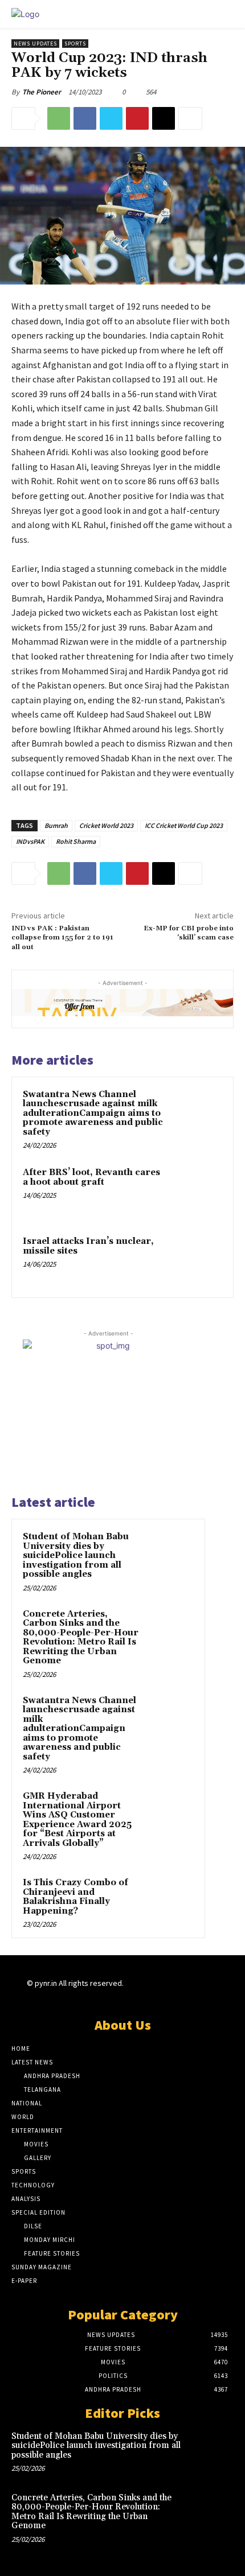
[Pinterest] (137, 118)
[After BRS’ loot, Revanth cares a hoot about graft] (196, 1192)
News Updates (35, 44)
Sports (75, 44)
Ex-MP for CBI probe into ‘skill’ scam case (189, 933)
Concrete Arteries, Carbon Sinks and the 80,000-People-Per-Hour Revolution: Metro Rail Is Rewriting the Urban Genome (81, 1638)
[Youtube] (211, 1994)
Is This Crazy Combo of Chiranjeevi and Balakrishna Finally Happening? (75, 1897)
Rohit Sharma (76, 841)
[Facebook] (85, 118)
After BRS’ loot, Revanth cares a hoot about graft (91, 1177)
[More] (190, 118)
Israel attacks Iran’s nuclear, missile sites (88, 1246)
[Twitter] (111, 118)
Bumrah (56, 825)
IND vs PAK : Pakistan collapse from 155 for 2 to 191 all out (62, 938)
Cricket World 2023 (106, 825)
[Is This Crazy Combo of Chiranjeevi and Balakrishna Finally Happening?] (171, 1898)
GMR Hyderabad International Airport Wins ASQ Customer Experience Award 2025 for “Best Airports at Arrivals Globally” (77, 1820)
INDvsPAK (30, 841)
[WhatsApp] (59, 118)
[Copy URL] (164, 118)
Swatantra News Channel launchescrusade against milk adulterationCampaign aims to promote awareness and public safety (93, 1113)
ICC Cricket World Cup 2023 (184, 825)
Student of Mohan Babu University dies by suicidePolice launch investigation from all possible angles (76, 1555)
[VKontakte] (191, 1994)
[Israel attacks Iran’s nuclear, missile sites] (196, 1261)
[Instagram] (151, 1994)
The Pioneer (42, 92)
